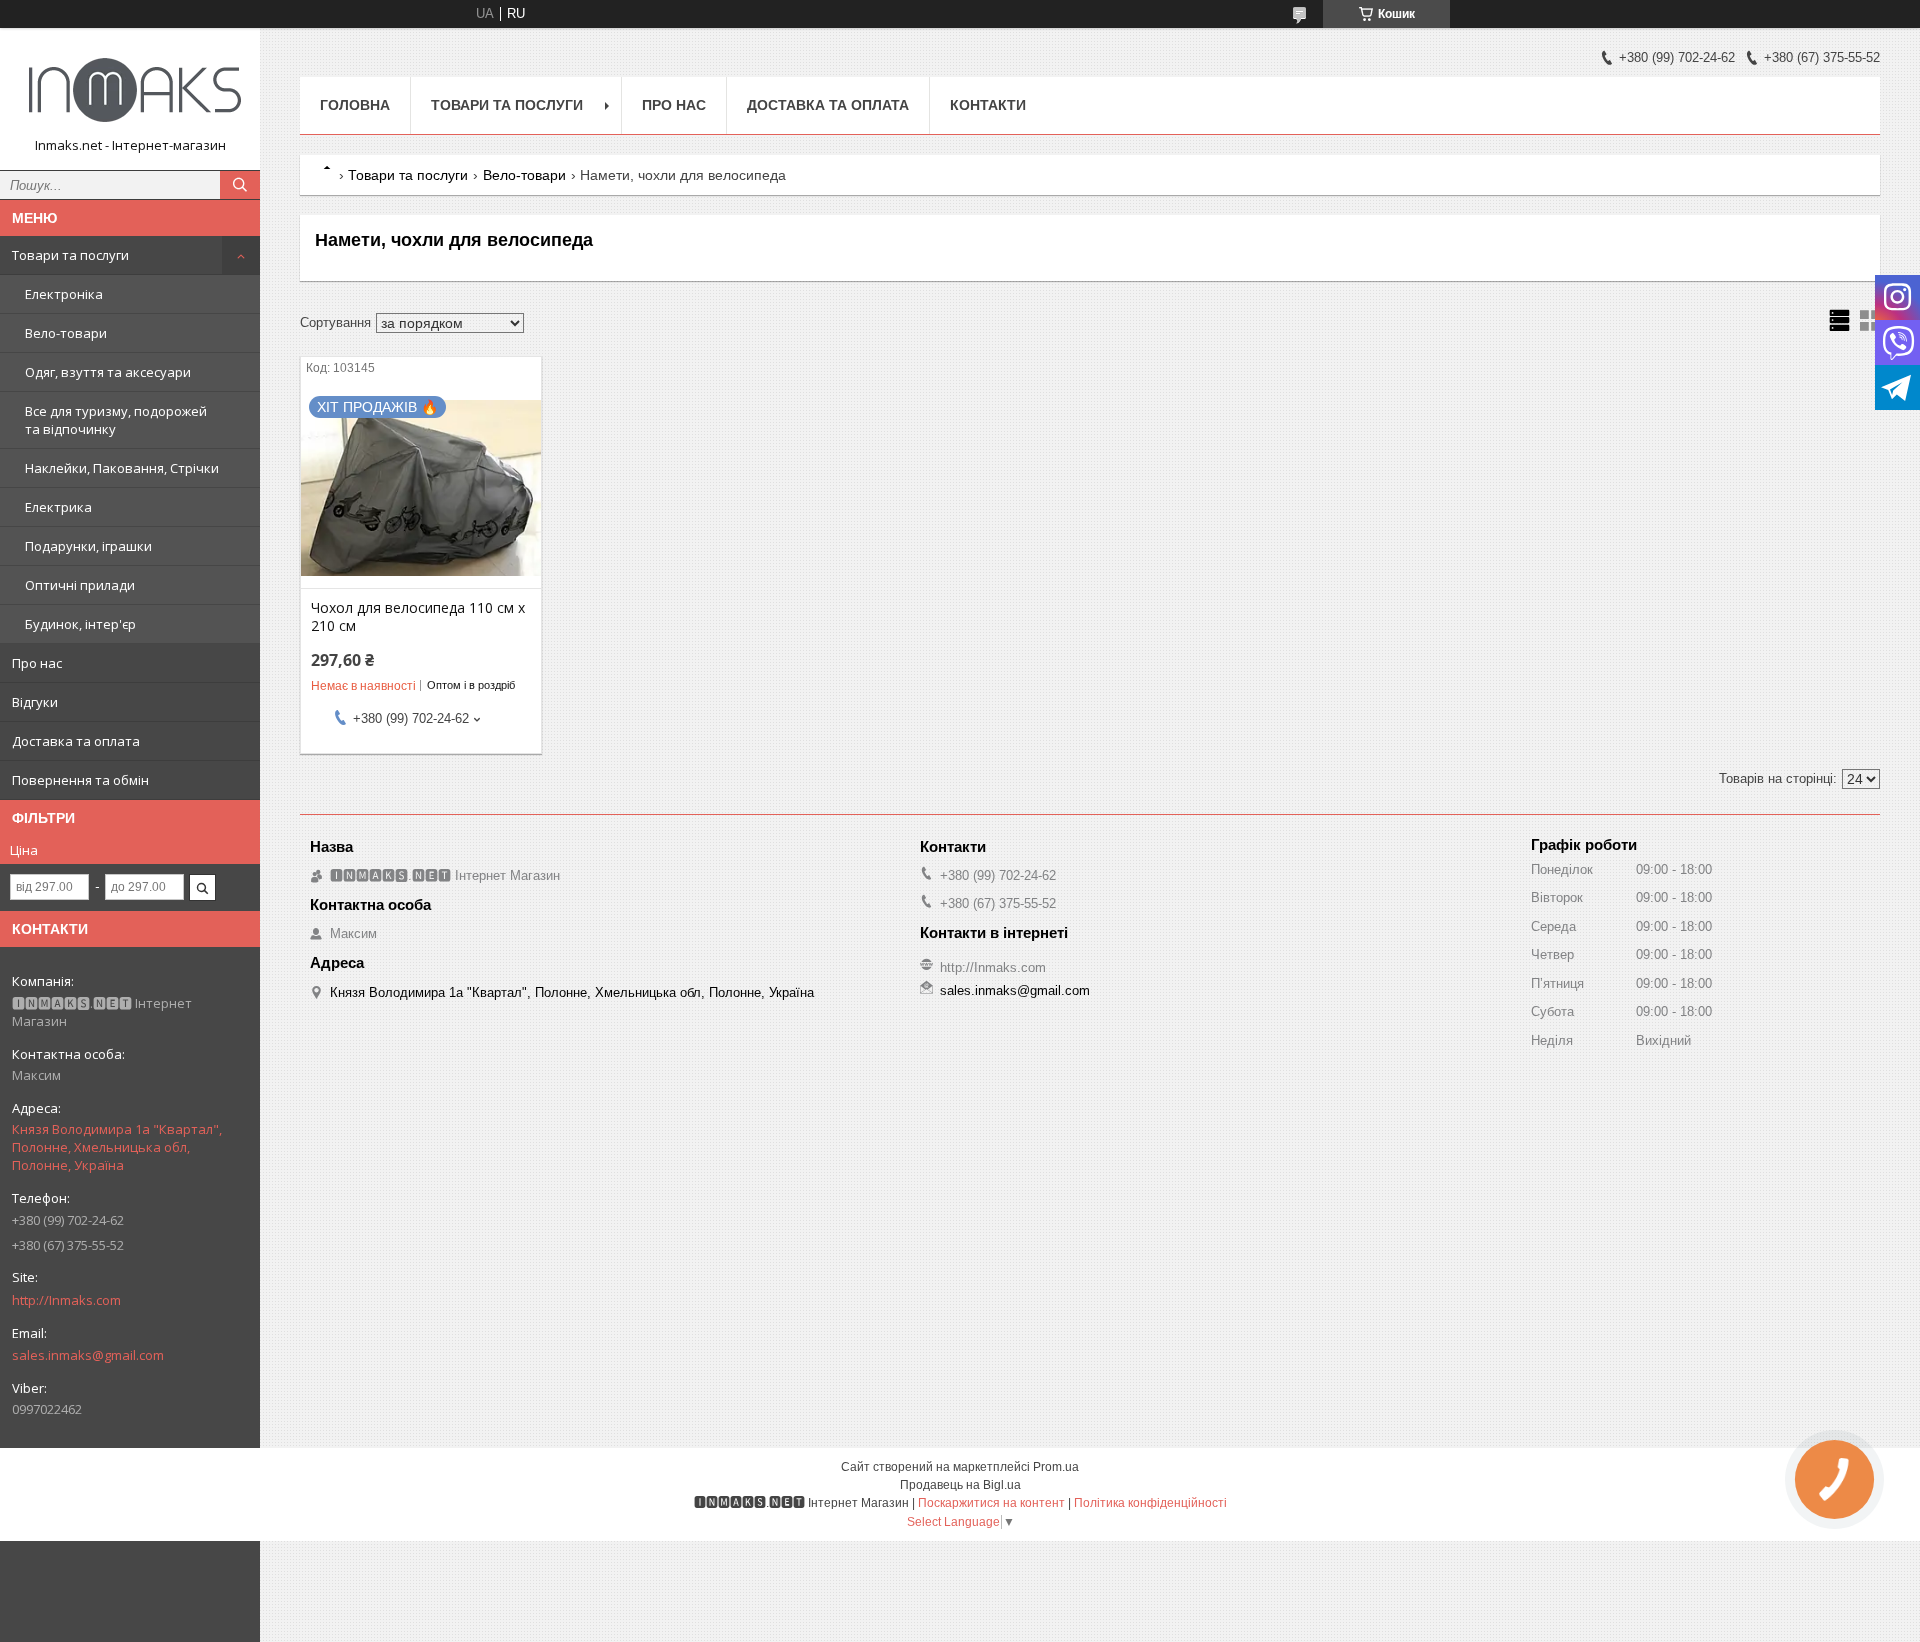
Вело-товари (66, 333)
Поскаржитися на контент (991, 1503)
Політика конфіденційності (1150, 1503)
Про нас (37, 663)
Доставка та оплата (76, 741)
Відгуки (35, 702)
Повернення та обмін (80, 780)
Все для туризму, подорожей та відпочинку (116, 420)
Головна (355, 105)
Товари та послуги (70, 255)
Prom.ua (1056, 1467)
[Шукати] (240, 185)
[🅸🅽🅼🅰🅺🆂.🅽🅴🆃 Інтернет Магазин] (130, 90)
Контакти (988, 105)
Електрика (58, 507)
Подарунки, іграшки (88, 546)
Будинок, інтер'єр (80, 624)
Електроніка (64, 294)
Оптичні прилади (80, 585)
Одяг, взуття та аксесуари (108, 372)
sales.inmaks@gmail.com (88, 1355)
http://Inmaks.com (66, 1300)
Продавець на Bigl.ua (960, 1485)
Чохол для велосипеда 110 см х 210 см (418, 617)
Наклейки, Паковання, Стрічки (122, 468)
